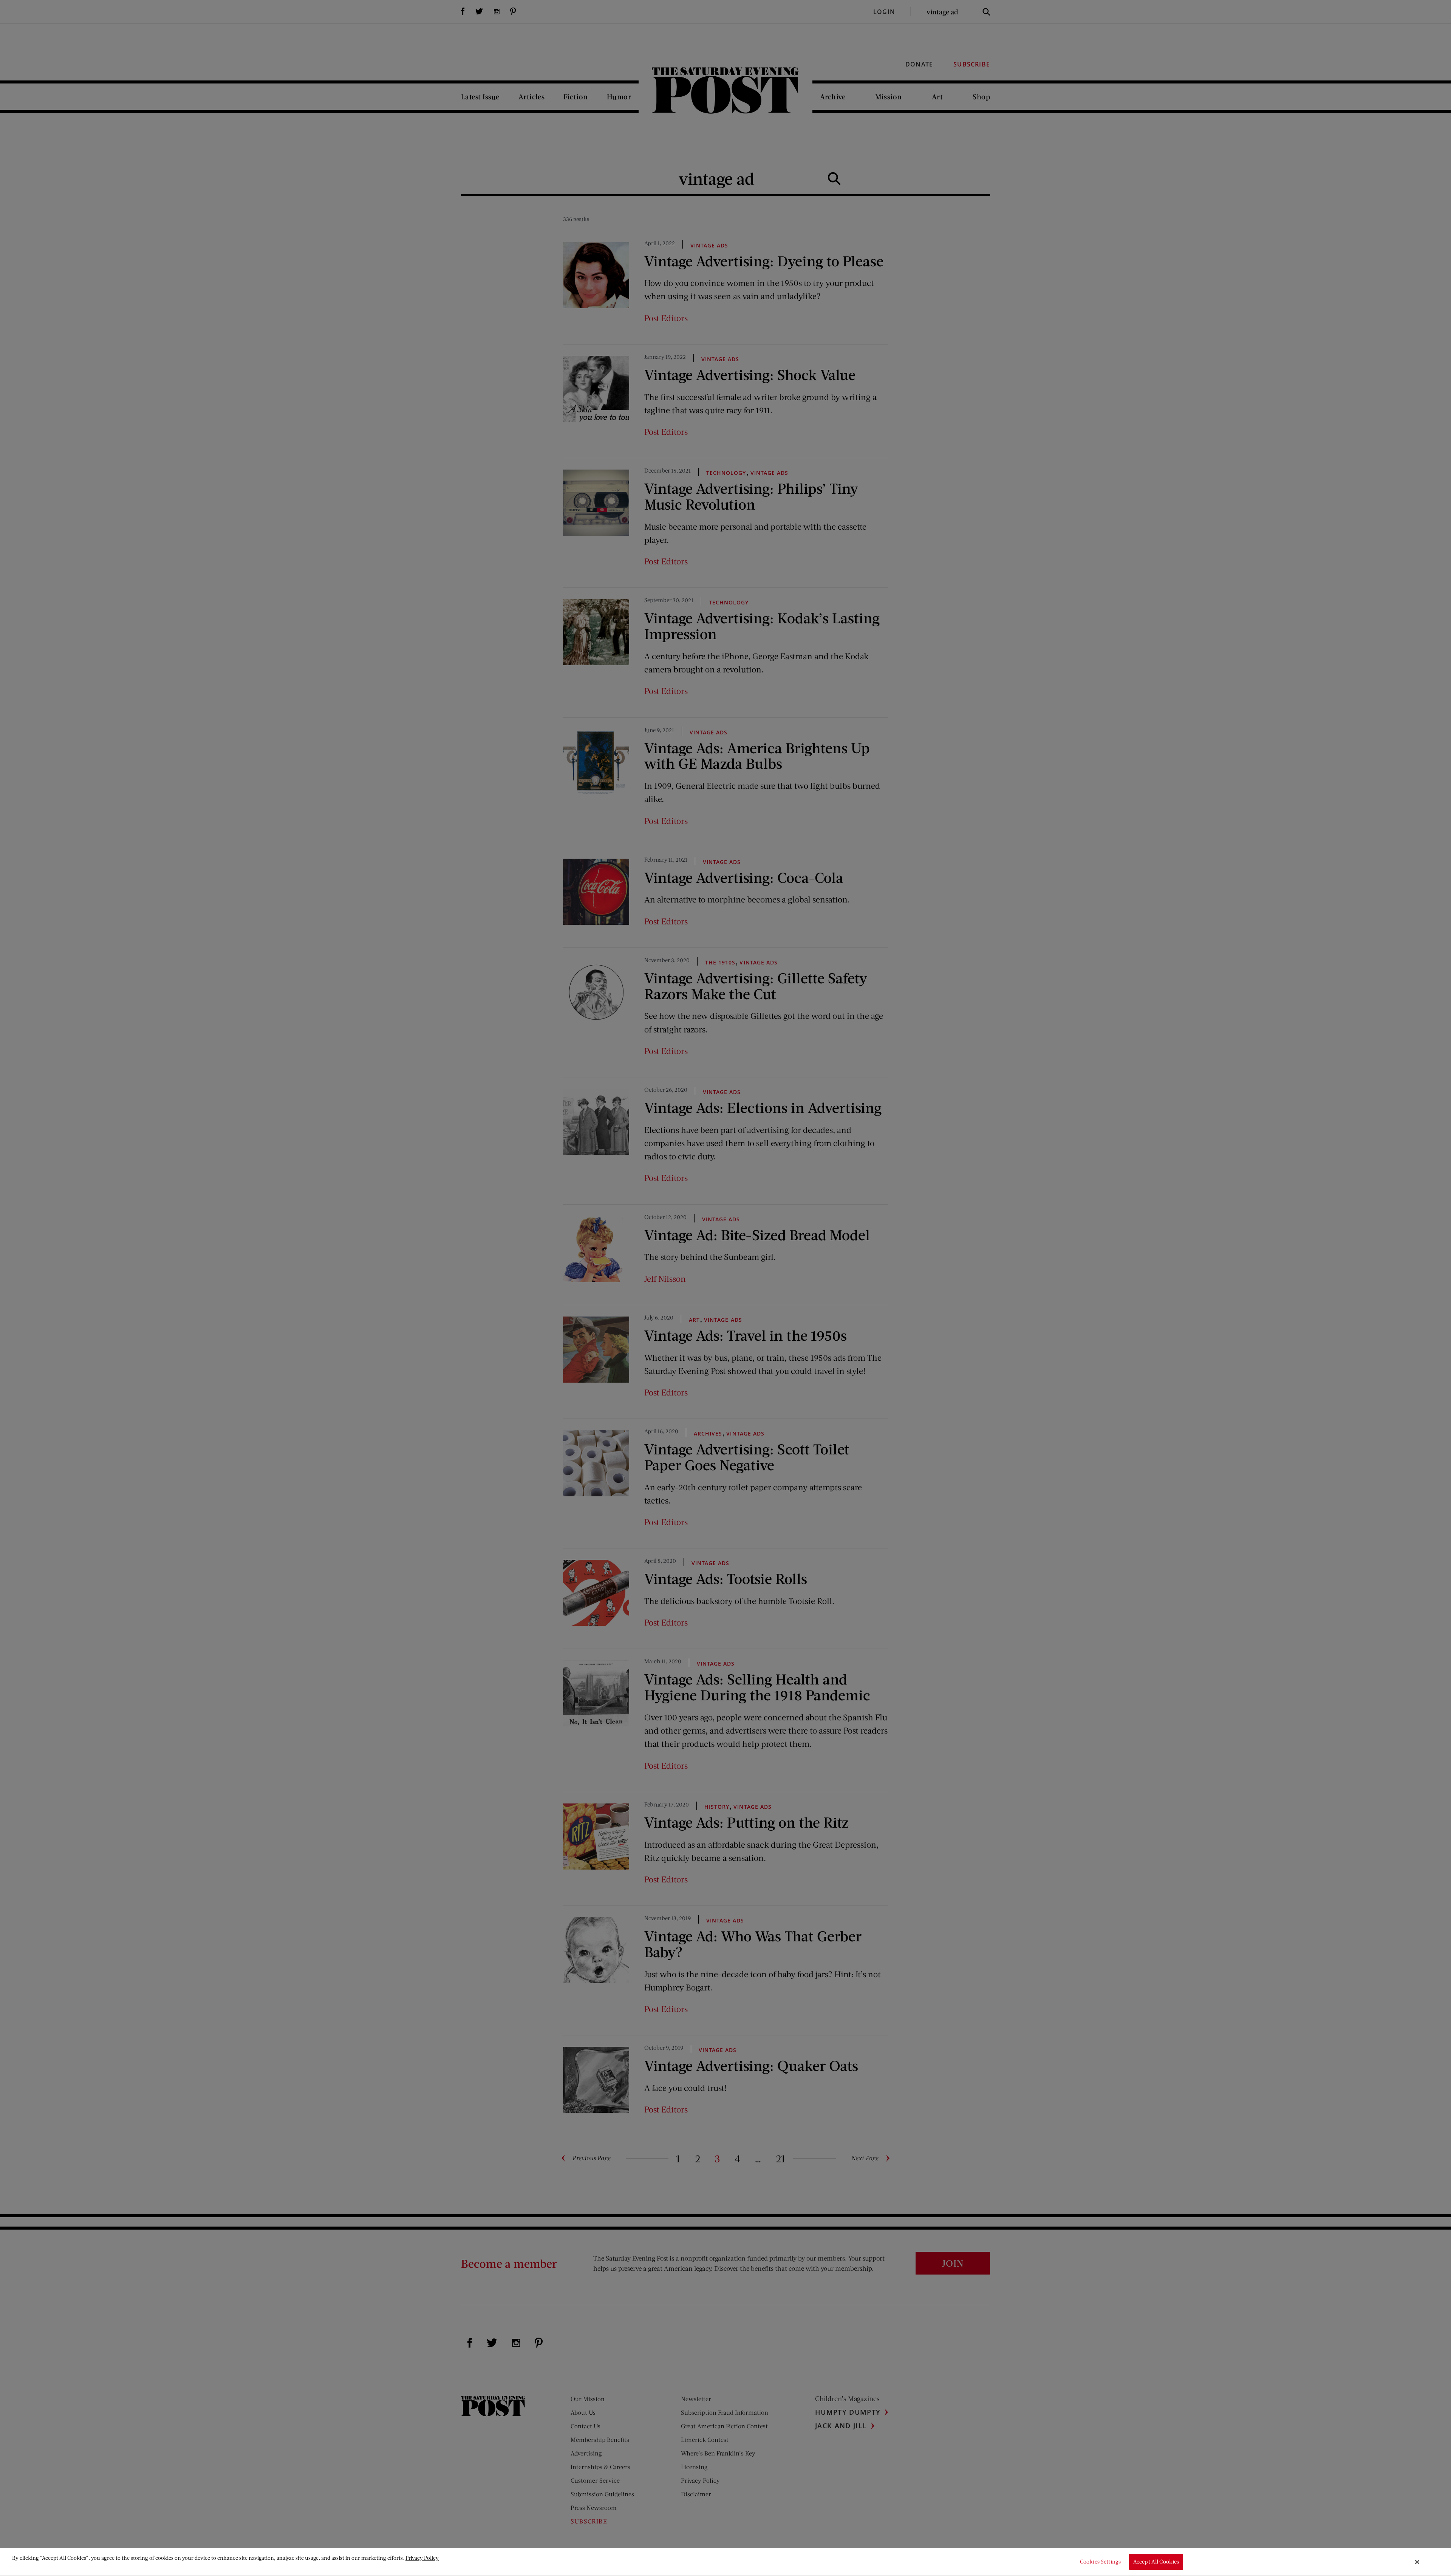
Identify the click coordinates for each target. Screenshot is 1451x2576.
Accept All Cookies (1156, 2562)
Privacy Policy (422, 2558)
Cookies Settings (1100, 2562)
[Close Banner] (1417, 2562)
